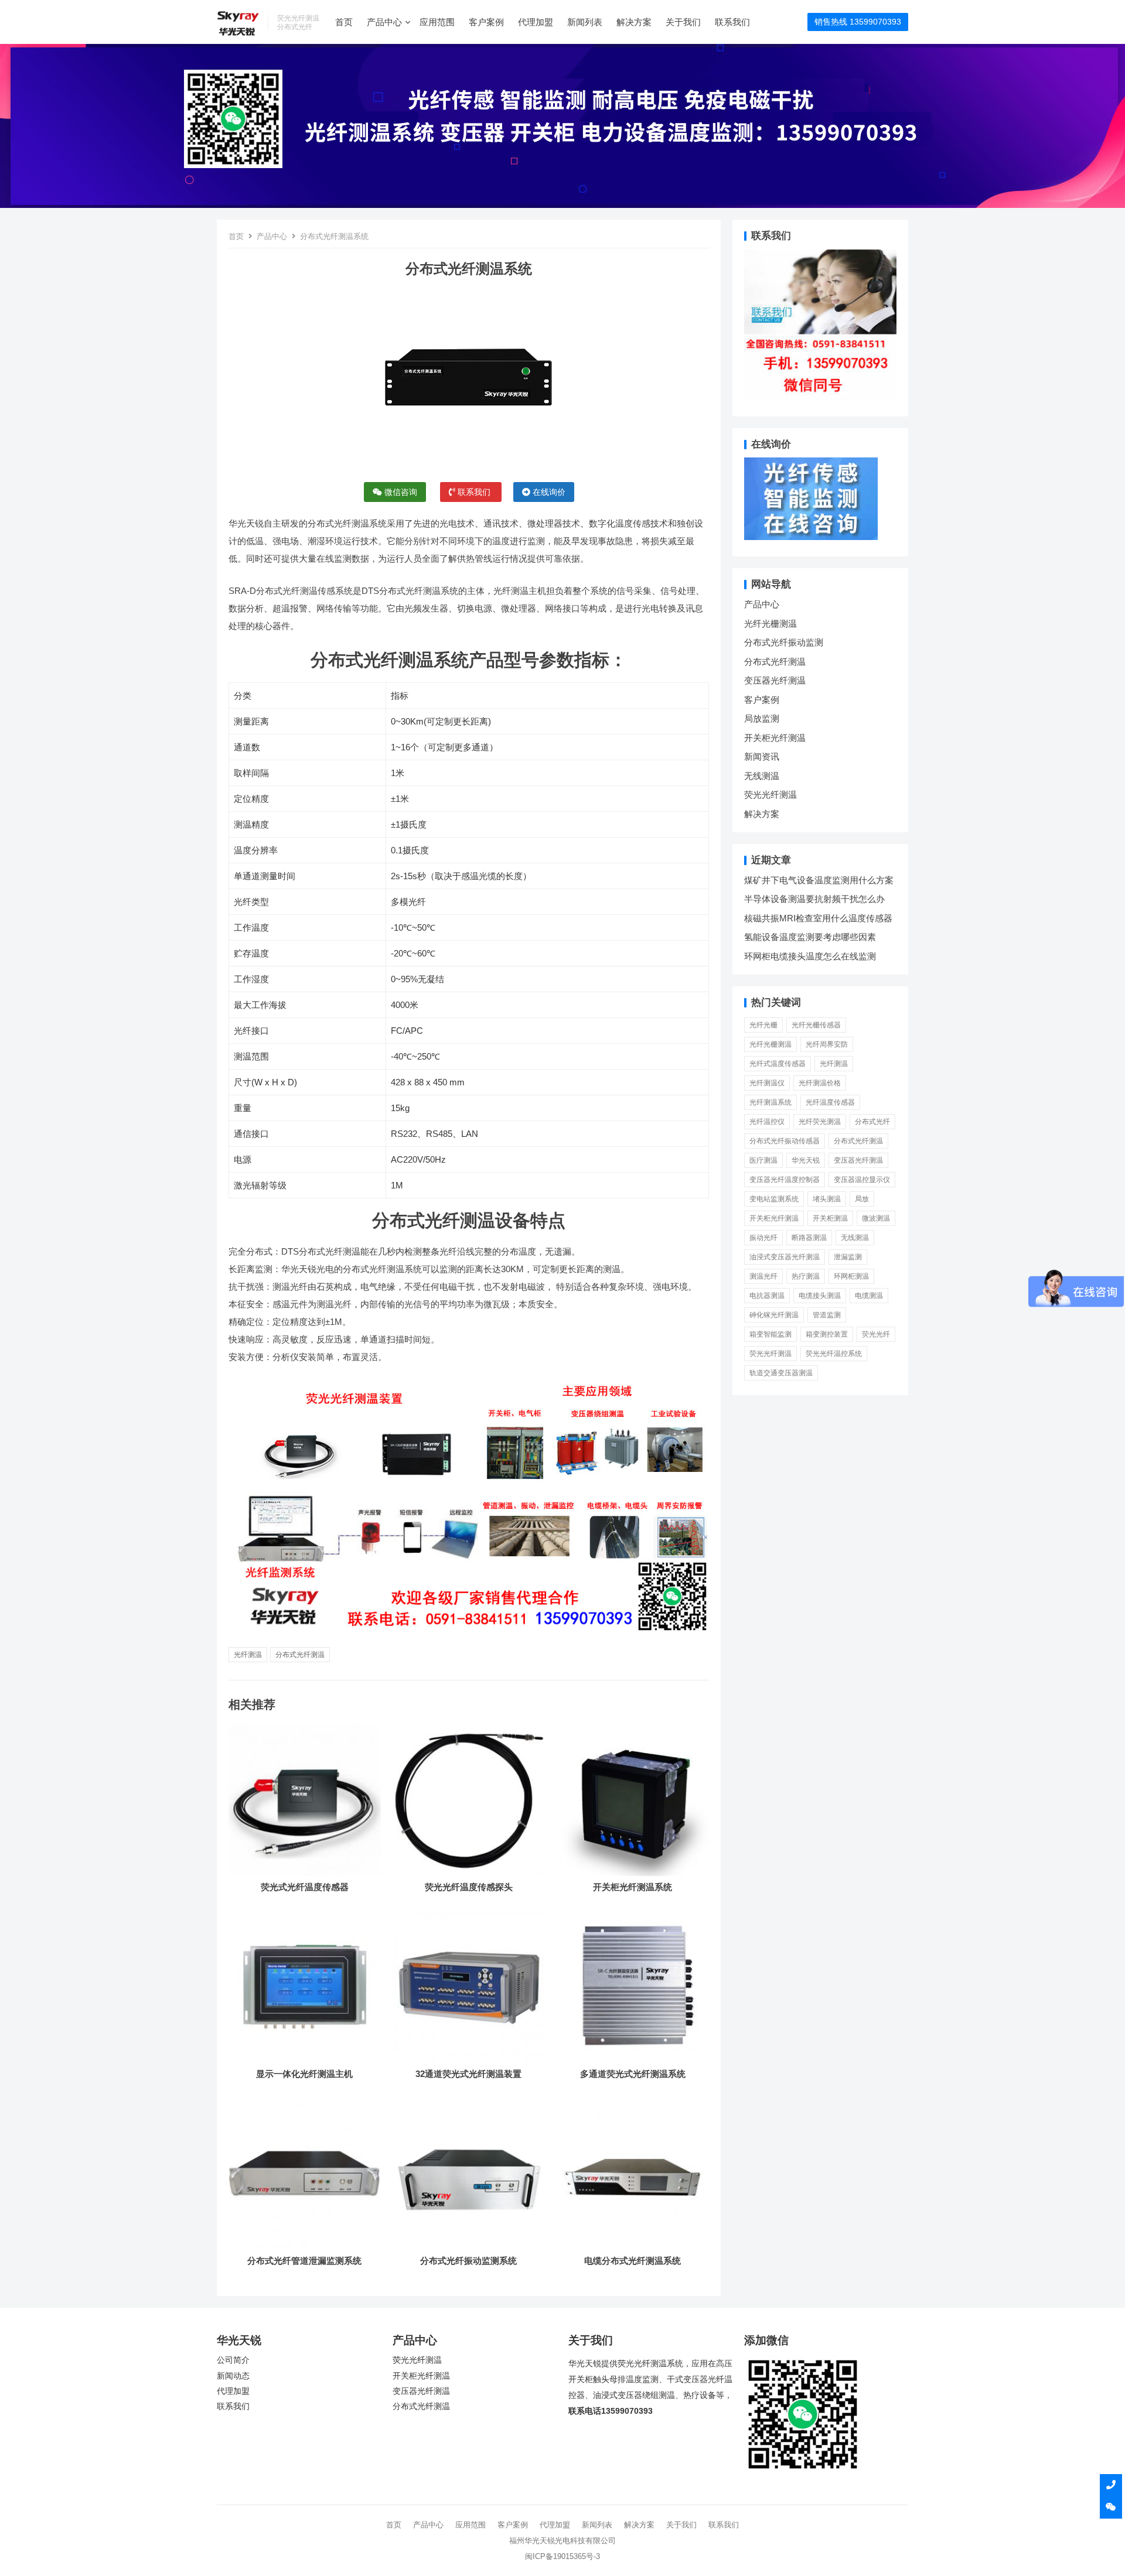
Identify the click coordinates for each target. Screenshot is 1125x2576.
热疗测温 (806, 1276)
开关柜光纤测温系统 (633, 1887)
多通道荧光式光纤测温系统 (633, 2074)
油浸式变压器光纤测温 (785, 1257)
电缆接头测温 (820, 1296)
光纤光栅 (763, 1025)
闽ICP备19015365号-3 (562, 2556)
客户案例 (486, 22)
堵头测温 (827, 1199)
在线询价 (548, 492)
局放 (862, 1199)
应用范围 (437, 22)
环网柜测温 (851, 1276)
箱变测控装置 (827, 1334)
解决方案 (634, 22)
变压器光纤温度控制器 (785, 1180)
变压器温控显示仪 (862, 1180)
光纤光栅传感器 (816, 1025)
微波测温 (876, 1218)
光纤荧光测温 (820, 1122)
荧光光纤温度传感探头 (469, 1887)
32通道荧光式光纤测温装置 (468, 2074)
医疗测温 (763, 1160)
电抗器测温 (767, 1296)
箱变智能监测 (771, 1334)
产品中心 (384, 22)
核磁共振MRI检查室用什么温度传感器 (818, 918)
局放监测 (762, 718)
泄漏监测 (848, 1257)
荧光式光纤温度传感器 (305, 1887)
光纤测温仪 (767, 1083)
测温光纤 (763, 1276)
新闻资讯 (762, 756)
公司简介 (233, 2360)
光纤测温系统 (771, 1102)
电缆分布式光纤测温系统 (633, 2261)
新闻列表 (585, 22)
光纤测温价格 (820, 1083)
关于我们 (683, 22)
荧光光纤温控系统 (834, 1354)
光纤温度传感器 (830, 1102)
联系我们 (732, 22)
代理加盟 (536, 22)
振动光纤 (763, 1238)
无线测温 (762, 776)
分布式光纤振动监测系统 (468, 2261)
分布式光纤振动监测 (784, 642)
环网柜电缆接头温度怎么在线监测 (810, 956)
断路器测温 (809, 1238)
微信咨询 (400, 492)
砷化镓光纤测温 (774, 1315)
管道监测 (827, 1315)
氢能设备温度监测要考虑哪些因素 (810, 937)
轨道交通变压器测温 (781, 1373)
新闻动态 (233, 2376)
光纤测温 (248, 1655)
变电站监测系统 (774, 1199)
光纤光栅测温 (771, 623)
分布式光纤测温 (300, 1655)
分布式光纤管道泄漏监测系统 (304, 2261)
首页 (344, 22)
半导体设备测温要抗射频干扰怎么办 (814, 899)
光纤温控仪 (767, 1122)
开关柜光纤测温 (775, 738)
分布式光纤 (872, 1122)
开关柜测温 (830, 1218)
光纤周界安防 (827, 1044)
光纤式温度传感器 (778, 1064)
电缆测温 (869, 1296)
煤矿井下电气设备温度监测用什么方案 (819, 880)
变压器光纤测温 (775, 680)
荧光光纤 (876, 1334)
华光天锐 (806, 1160)
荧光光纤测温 (771, 795)
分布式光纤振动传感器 (785, 1141)
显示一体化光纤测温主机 (304, 2074)
